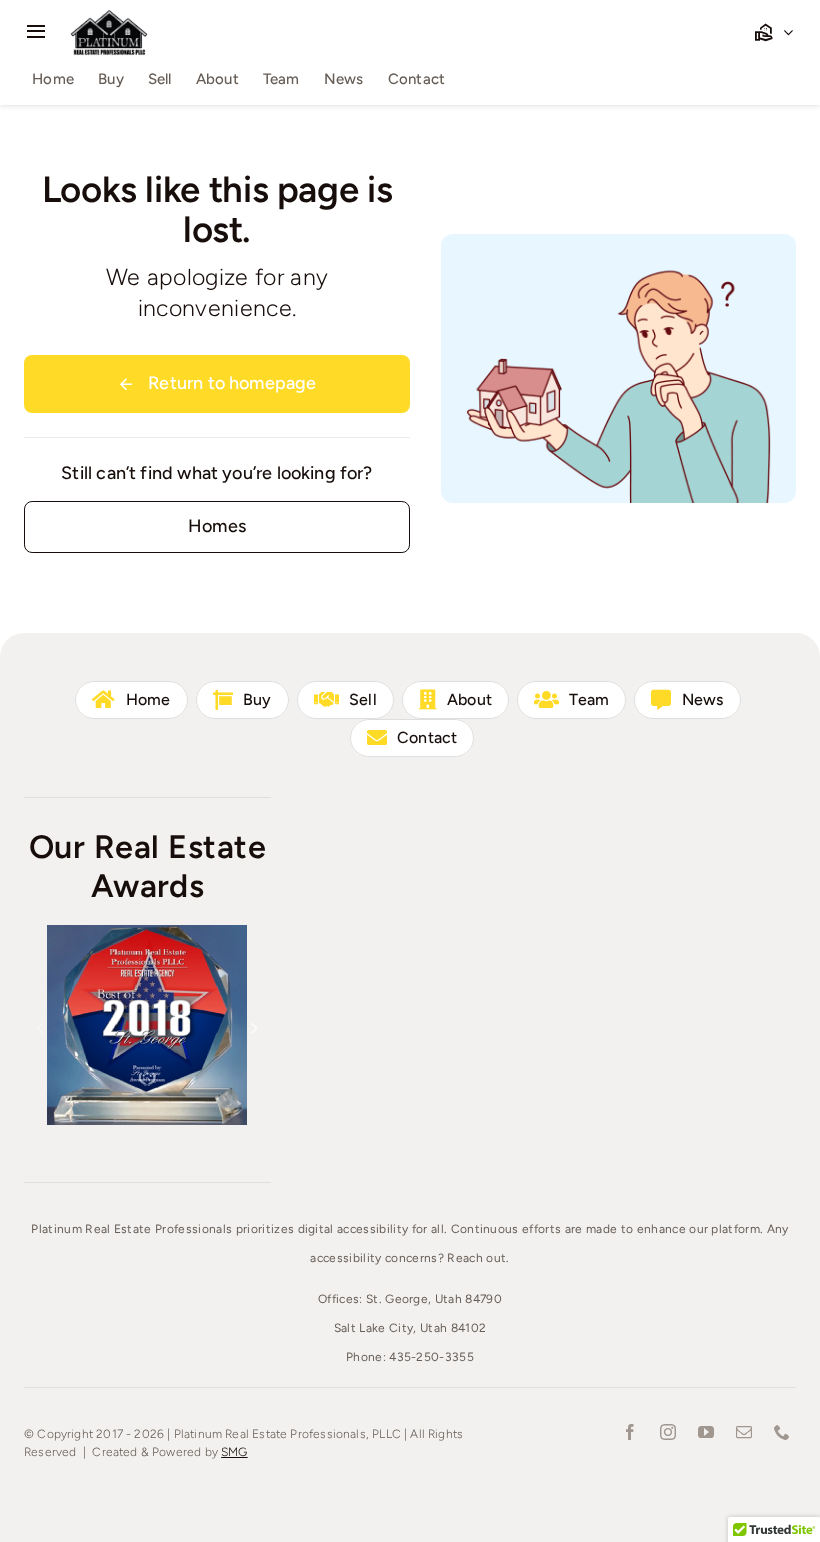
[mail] (744, 1432)
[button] (40, 1028)
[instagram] (668, 1432)
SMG (234, 1452)
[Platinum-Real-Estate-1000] (109, 17)
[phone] (782, 1432)
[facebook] (630, 1432)
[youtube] (706, 1432)
